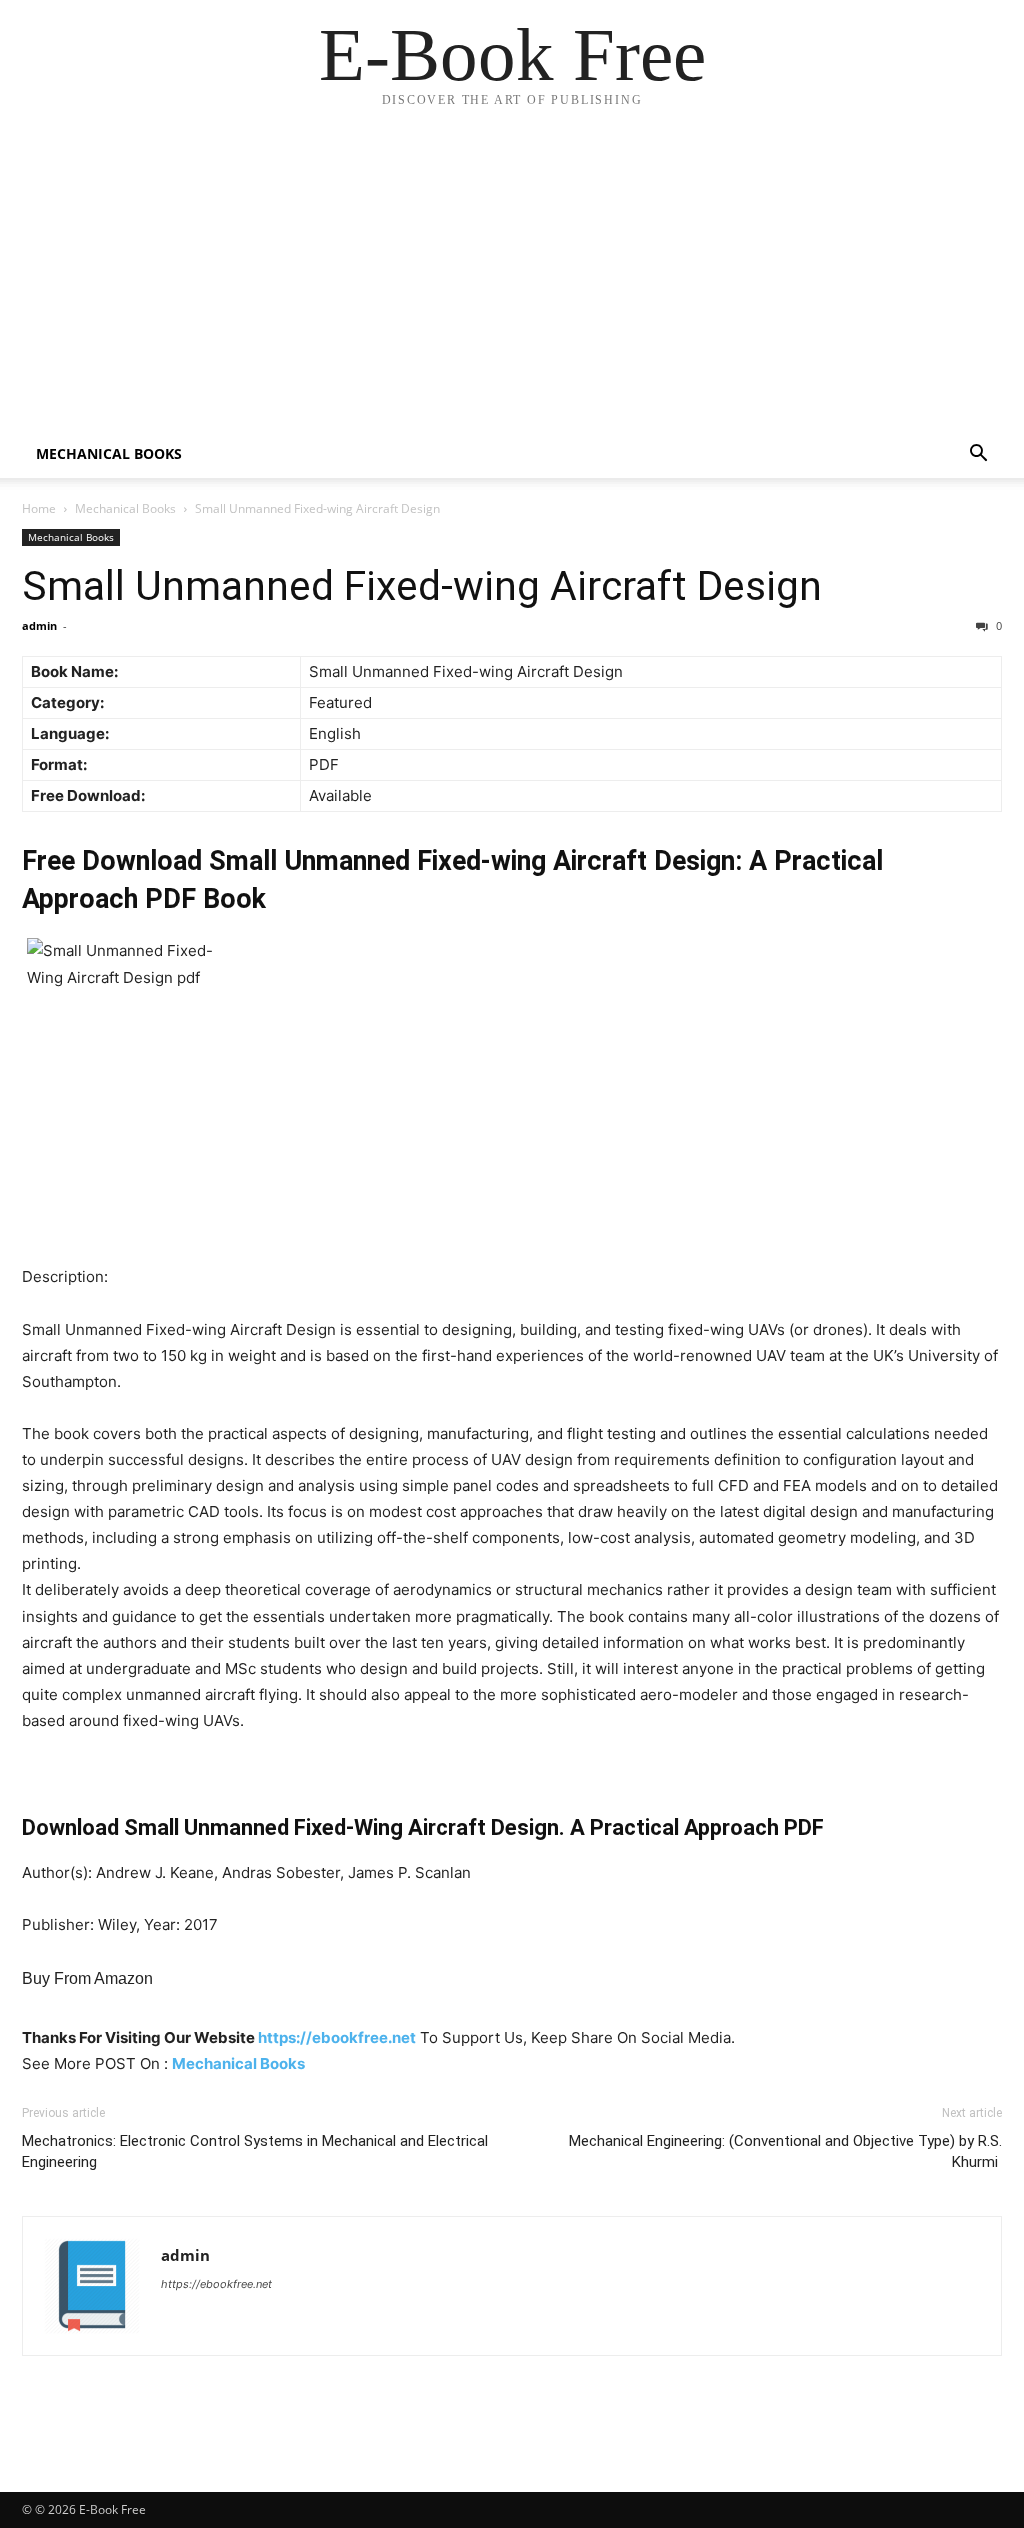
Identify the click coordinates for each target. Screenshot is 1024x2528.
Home (39, 508)
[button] (978, 455)
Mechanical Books (109, 453)
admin (39, 625)
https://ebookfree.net (337, 2037)
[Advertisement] (512, 280)
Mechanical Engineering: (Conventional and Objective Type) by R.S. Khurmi (785, 2151)
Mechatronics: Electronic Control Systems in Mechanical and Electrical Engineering (255, 2151)
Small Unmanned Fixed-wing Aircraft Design (422, 586)
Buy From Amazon (87, 1978)
